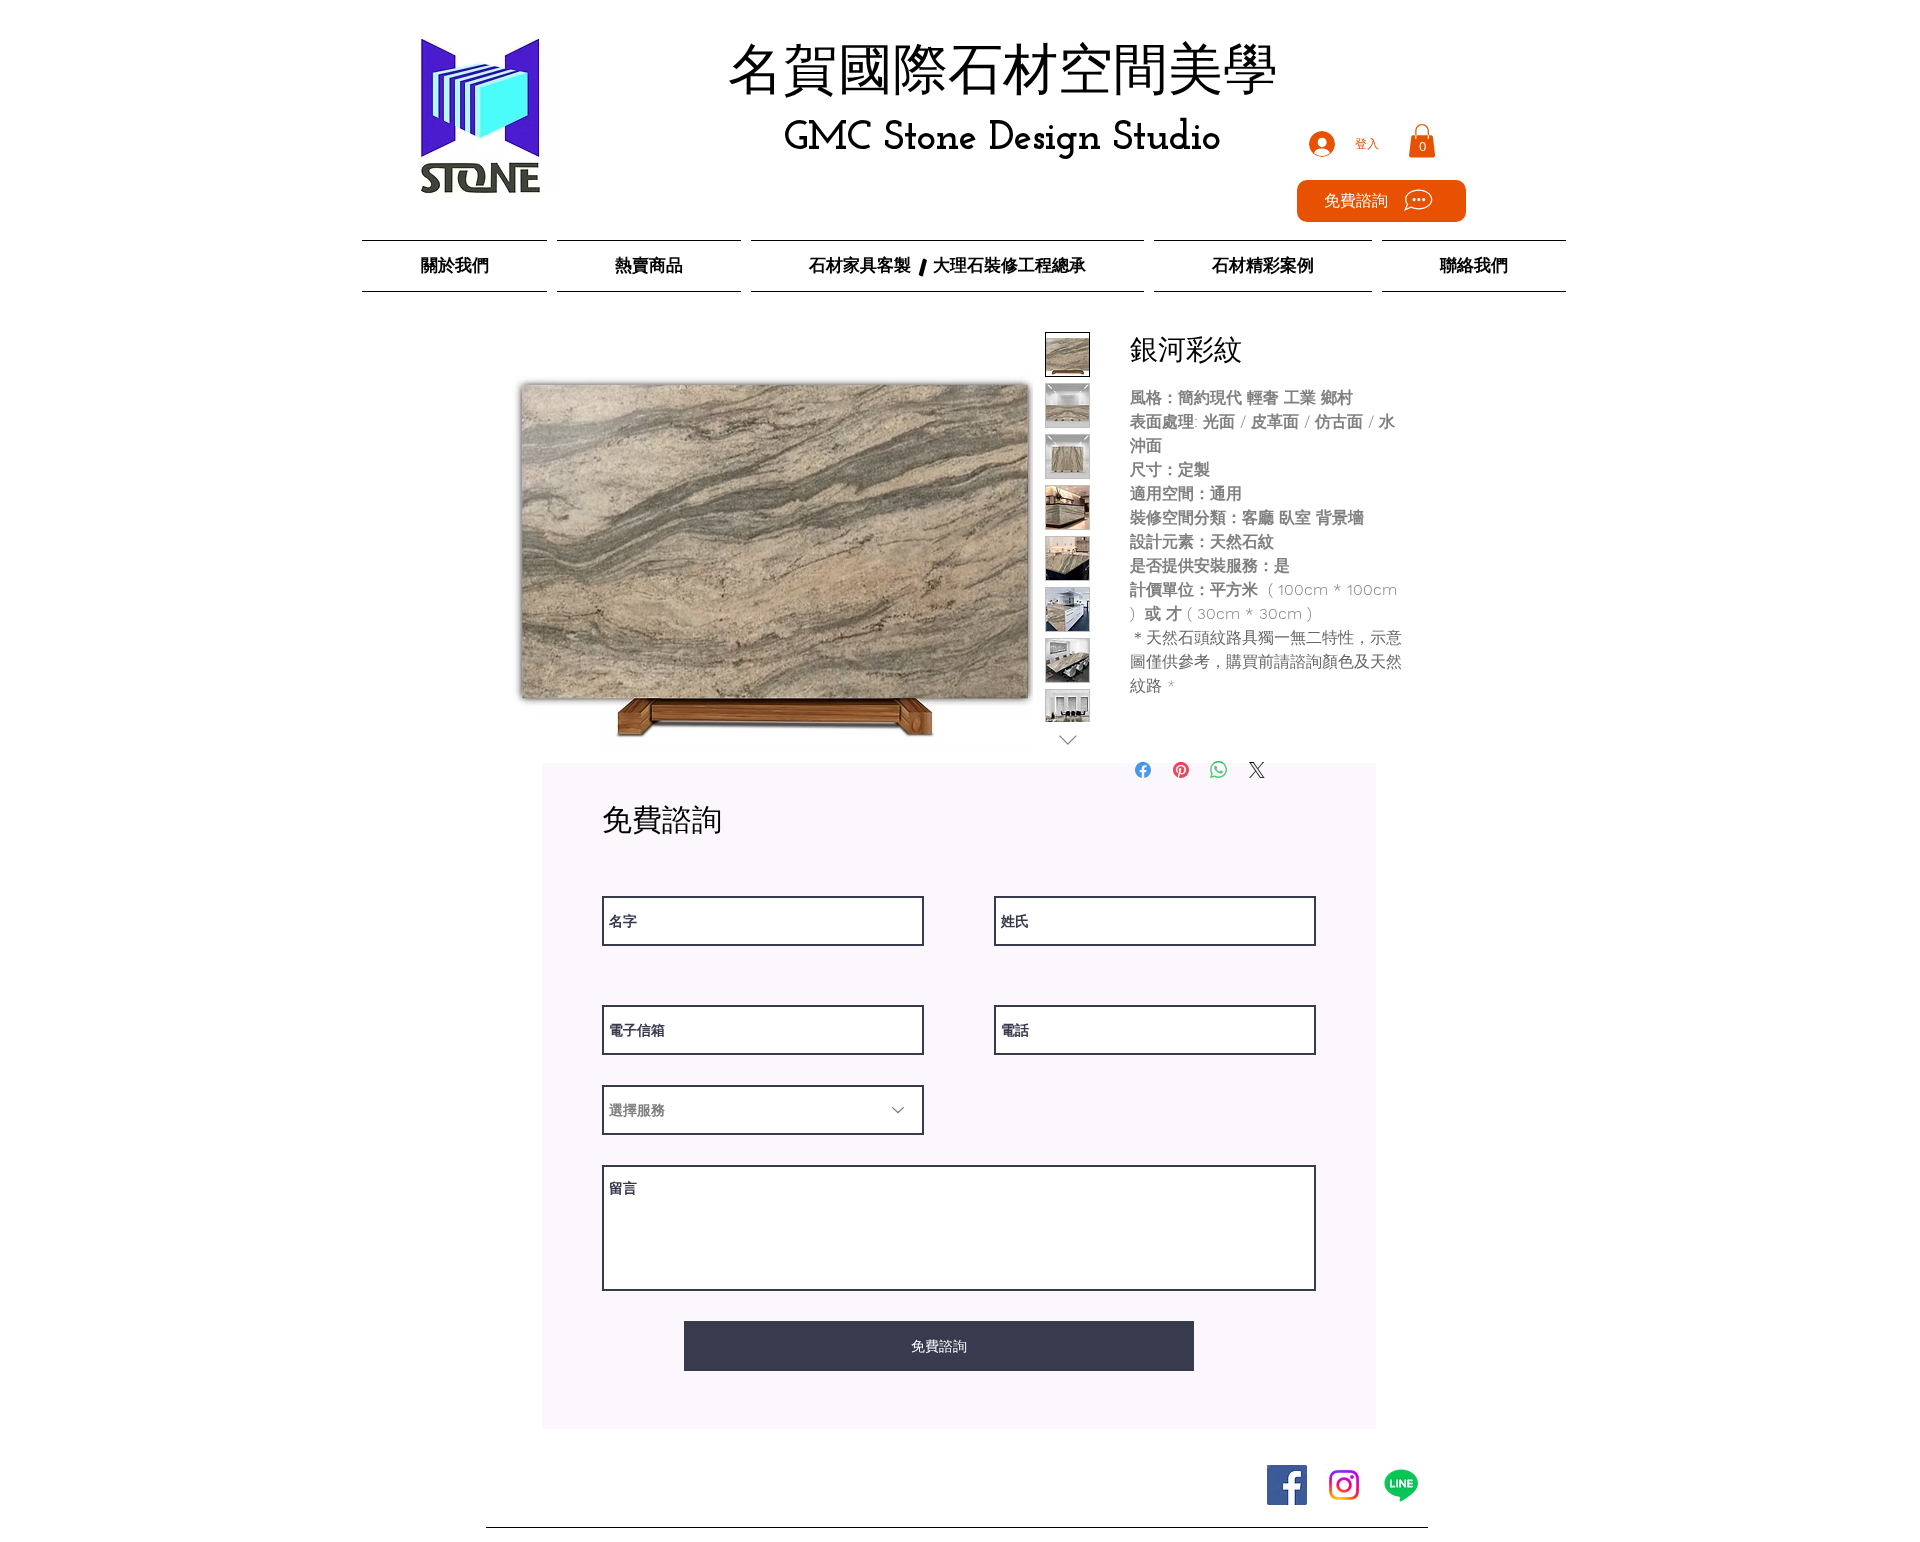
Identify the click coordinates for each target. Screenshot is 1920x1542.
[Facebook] (1287, 1485)
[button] (1422, 140)
